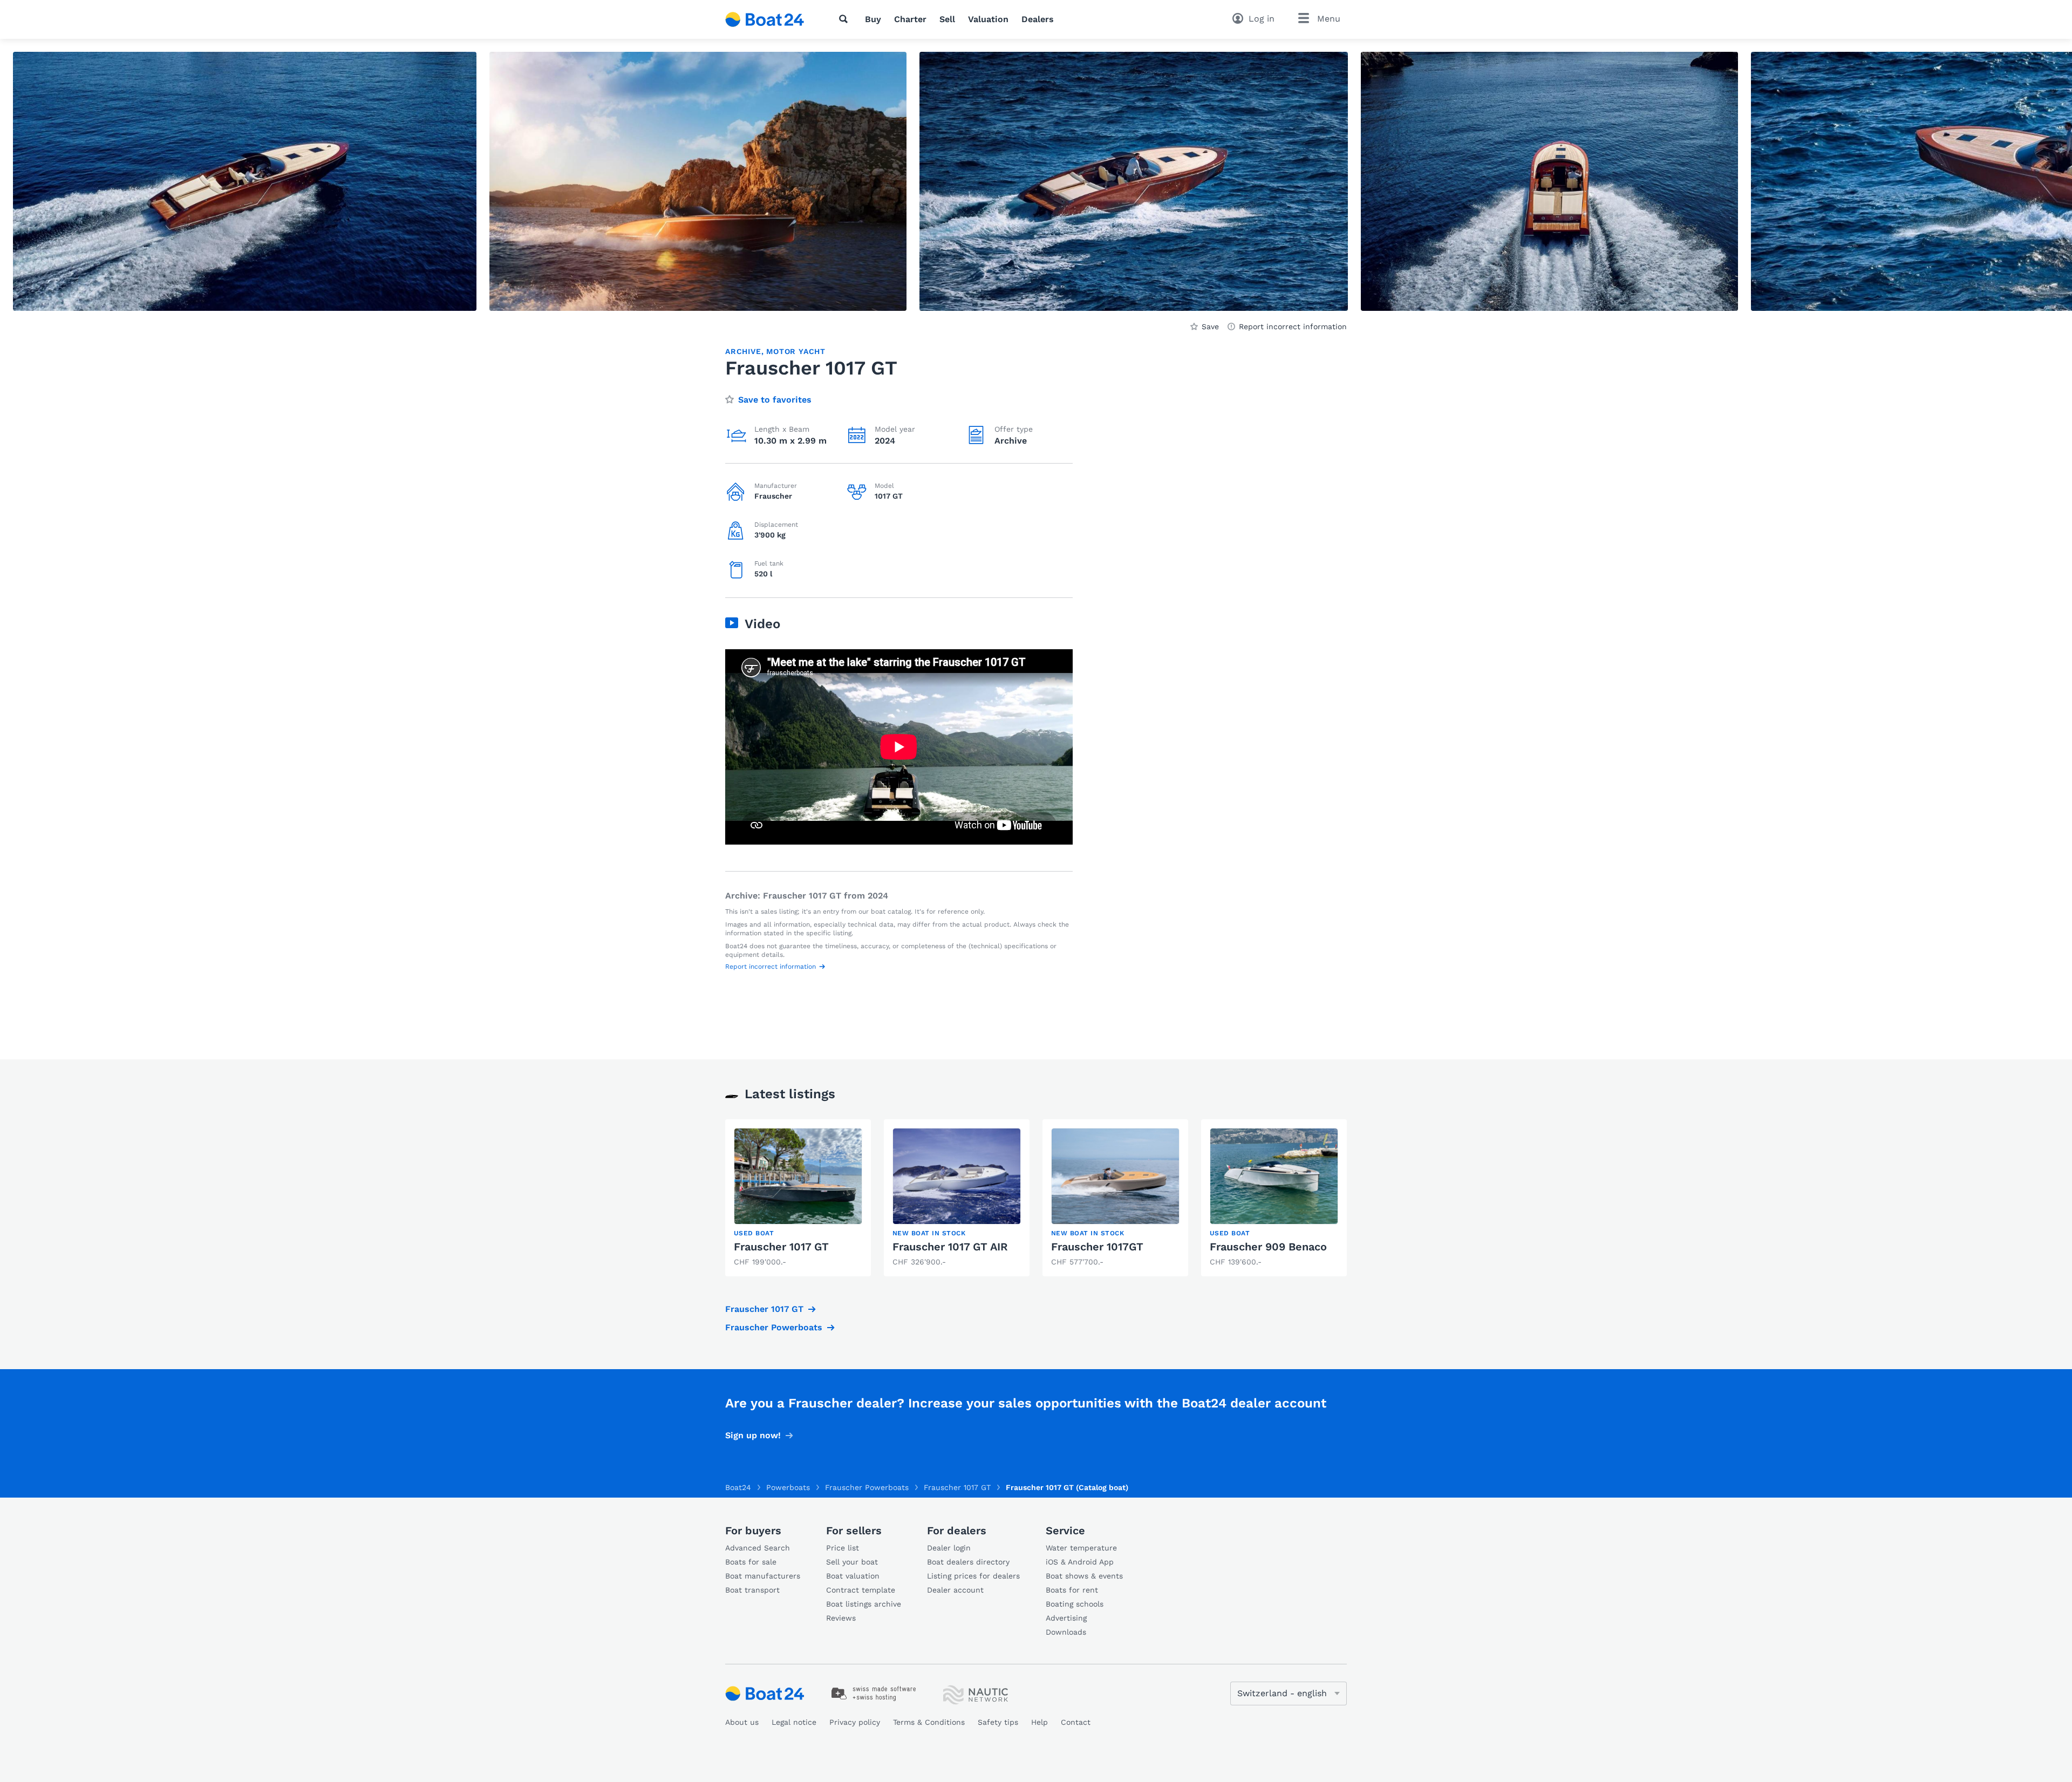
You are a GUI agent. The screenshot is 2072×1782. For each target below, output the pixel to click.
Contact (1076, 1722)
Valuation (988, 19)
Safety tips (998, 1722)
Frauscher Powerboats (774, 1327)
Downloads (1066, 1632)
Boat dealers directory (968, 1562)
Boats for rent (1072, 1590)
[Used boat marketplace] (765, 19)
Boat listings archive (864, 1604)
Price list (843, 1548)
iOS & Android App (1080, 1562)
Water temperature (1081, 1548)
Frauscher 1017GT (1097, 1247)
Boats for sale (751, 1562)
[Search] (846, 19)
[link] (798, 1198)
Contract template (861, 1590)
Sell (947, 19)
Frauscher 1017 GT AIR (950, 1247)
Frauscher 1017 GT (781, 1247)
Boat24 (738, 1487)
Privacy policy (855, 1722)
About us (742, 1722)
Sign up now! (753, 1435)
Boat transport (752, 1590)
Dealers (1038, 19)
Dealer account (955, 1590)
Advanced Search (758, 1548)
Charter (910, 19)
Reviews (841, 1618)
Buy (873, 19)
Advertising (1066, 1618)
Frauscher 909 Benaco (1268, 1247)
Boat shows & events (1084, 1576)
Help (1040, 1722)
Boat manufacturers (763, 1576)
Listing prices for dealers (973, 1576)
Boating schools (1075, 1604)
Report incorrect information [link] (1293, 327)
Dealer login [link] (949, 1548)
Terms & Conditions (929, 1722)
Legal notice (794, 1722)
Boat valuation (853, 1576)
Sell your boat (852, 1562)
